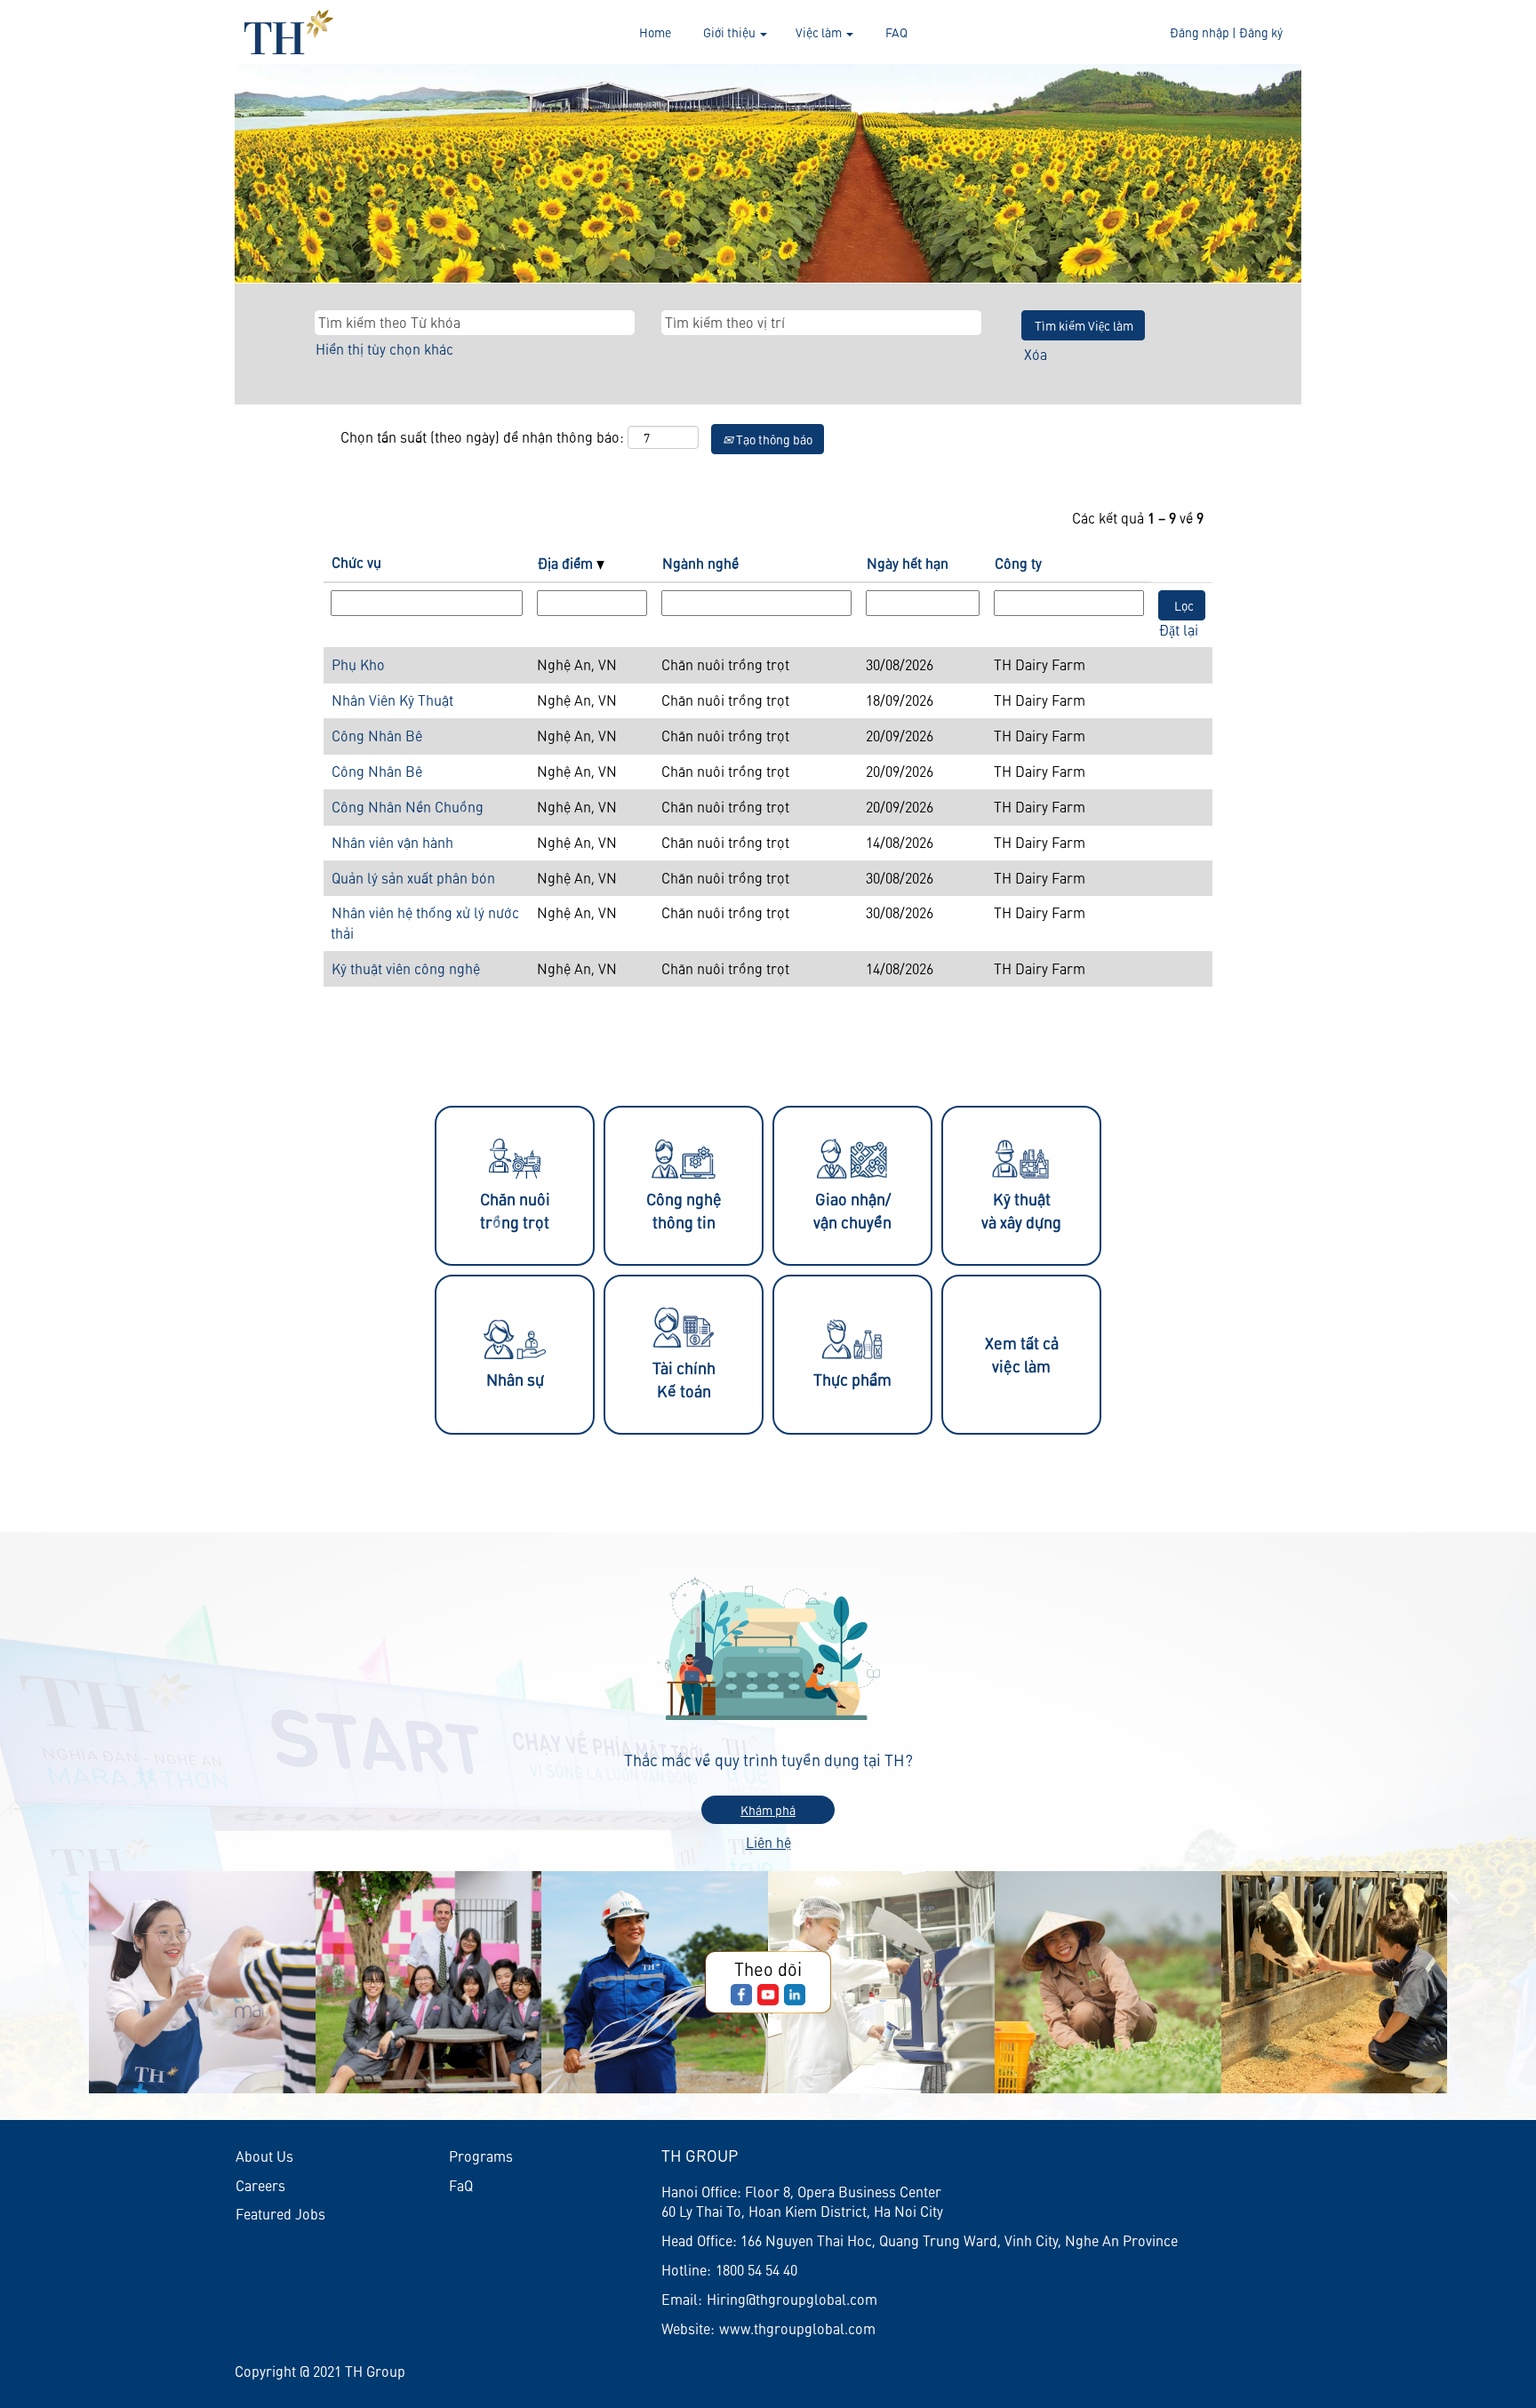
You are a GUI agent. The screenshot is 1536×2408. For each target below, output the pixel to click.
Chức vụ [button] (356, 562)
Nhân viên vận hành (392, 842)
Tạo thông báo (773, 439)
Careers (260, 2185)
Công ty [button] (1018, 563)
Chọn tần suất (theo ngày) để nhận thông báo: (482, 437)
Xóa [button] (1036, 354)
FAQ (896, 32)
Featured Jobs (280, 2214)
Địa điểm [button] (567, 563)
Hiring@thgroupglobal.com (792, 2299)
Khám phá (768, 1810)
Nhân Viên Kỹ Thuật (392, 700)
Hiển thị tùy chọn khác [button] (384, 349)
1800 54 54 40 (756, 2270)
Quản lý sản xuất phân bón (413, 878)
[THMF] (289, 32)
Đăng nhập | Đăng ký (1226, 32)
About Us (264, 2156)
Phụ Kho (358, 664)
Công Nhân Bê (377, 736)
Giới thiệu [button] (731, 32)
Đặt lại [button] (1179, 630)
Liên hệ (768, 1842)
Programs (481, 2156)
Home (655, 32)
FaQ (461, 2185)
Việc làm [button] (820, 32)
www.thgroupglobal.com (797, 2328)
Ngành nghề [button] (700, 563)
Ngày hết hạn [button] (908, 563)
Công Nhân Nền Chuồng (408, 807)
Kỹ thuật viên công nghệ (406, 968)
